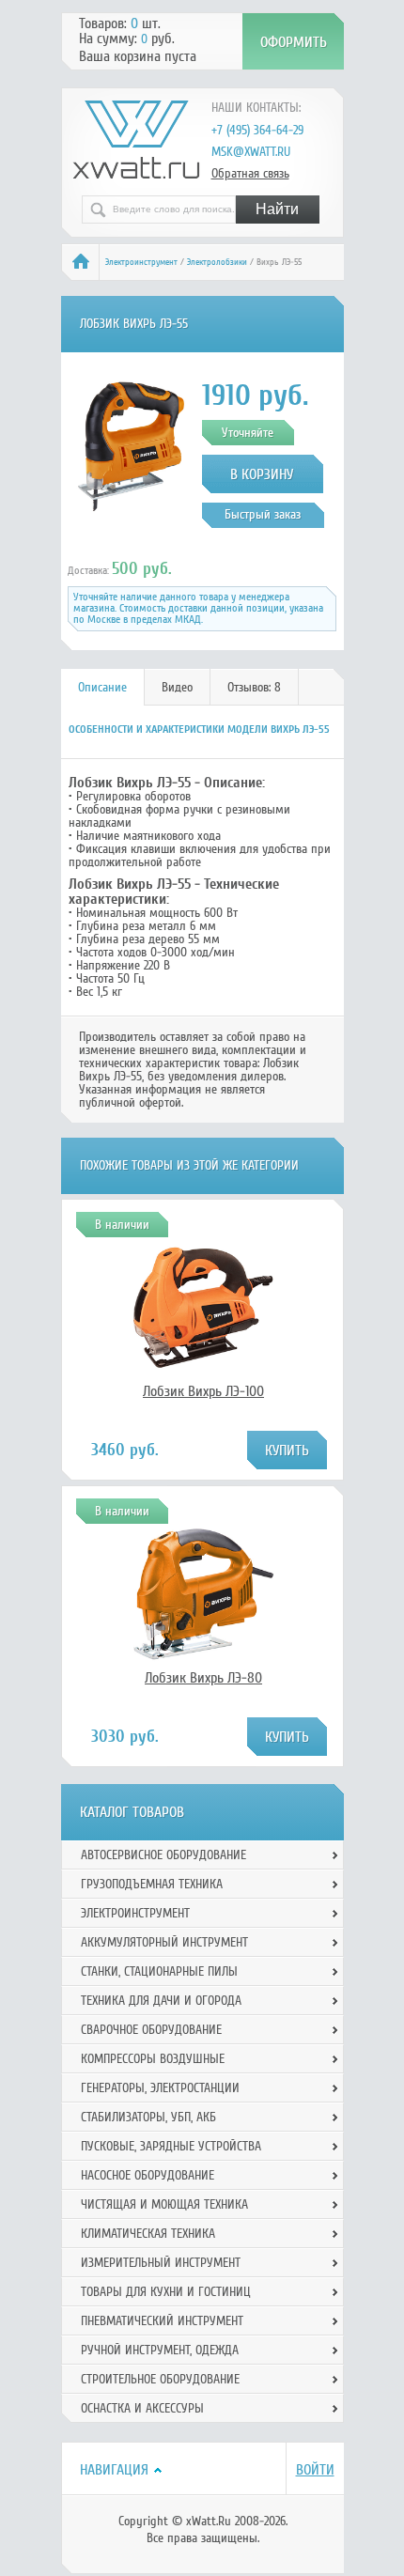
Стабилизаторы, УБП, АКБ (148, 2117)
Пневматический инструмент (162, 2321)
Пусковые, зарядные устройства (171, 2146)
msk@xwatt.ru (251, 152)
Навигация (114, 2470)
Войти (315, 2470)
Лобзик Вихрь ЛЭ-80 (203, 1678)
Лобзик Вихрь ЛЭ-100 (203, 1391)
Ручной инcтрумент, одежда (160, 2350)
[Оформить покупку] (293, 41)
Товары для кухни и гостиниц (166, 2292)
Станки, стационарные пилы (159, 1971)
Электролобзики (217, 262)
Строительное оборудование (160, 2379)
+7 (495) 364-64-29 (257, 130)
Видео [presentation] (177, 687)
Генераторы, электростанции (160, 2088)
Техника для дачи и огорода (161, 2001)
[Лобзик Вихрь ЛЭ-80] (204, 1660)
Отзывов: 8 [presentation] (254, 687)
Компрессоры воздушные (153, 2059)
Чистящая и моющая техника (164, 2204)
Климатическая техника (148, 2234)
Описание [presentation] (102, 687)
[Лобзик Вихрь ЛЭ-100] (204, 1373)
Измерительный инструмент (161, 2263)
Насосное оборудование (148, 2175)
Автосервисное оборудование (163, 1855)
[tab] (103, 687)
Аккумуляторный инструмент (164, 1942)
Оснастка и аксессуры (142, 2408)
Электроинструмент (141, 262)
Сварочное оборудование (151, 2030)
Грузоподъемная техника (152, 1884)
